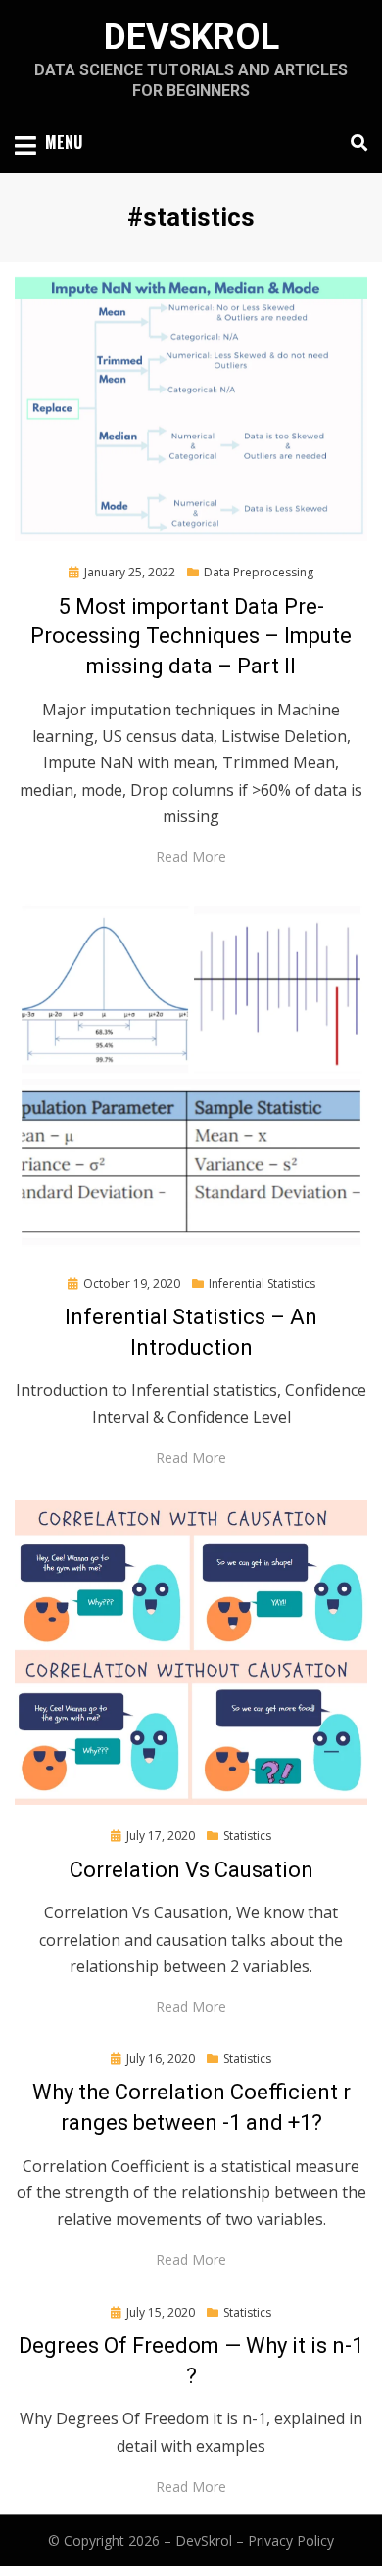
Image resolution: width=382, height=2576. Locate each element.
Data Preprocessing (259, 572)
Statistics (247, 1836)
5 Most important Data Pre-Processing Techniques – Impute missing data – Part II (191, 637)
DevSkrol (191, 37)
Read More (191, 857)
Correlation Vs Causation (191, 1870)
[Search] (354, 143)
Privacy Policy (291, 2540)
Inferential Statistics (262, 1284)
